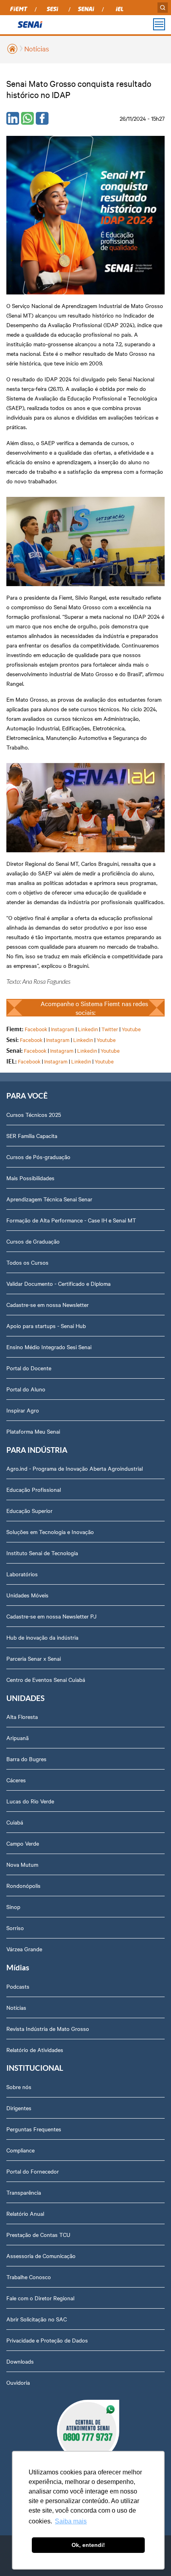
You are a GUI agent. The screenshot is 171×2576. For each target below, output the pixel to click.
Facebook (36, 1029)
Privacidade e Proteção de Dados (47, 2340)
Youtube (131, 1029)
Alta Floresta (22, 1717)
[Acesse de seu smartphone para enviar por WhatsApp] (27, 118)
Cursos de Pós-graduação (38, 1157)
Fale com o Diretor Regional (40, 2298)
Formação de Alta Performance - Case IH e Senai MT (71, 1220)
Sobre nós (19, 2087)
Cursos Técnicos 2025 (34, 1114)
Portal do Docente (29, 1368)
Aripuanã (17, 1738)
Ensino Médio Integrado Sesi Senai (49, 1347)
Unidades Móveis (27, 1595)
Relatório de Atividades (35, 2050)
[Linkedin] (13, 118)
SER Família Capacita (32, 1136)
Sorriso (15, 1928)
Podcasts (18, 1986)
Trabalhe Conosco (29, 2277)
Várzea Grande (24, 1949)
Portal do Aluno (26, 1389)
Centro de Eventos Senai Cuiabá (46, 1679)
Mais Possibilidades (30, 1178)
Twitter (110, 1029)
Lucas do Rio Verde (30, 1801)
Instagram (63, 1029)
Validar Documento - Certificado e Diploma (58, 1283)
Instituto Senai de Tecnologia (42, 1553)
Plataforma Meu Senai (33, 1431)
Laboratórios (22, 1574)
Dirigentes (19, 2108)
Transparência (24, 2192)
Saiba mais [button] (71, 2521)
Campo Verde (23, 1843)
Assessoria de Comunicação (41, 2256)
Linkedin (88, 1029)
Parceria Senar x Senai (34, 1658)
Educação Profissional (34, 1489)
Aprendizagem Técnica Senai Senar (49, 1199)
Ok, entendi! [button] (88, 2545)
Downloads (20, 2361)
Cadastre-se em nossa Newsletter (48, 1305)
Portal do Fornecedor (33, 2171)
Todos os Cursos (27, 1262)
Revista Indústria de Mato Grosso (48, 2029)
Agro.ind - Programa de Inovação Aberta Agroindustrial (75, 1468)
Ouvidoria (18, 2382)
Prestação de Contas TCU (38, 2235)
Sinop (13, 1907)
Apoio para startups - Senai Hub (46, 1326)
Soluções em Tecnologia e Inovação (50, 1532)
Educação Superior (29, 1511)
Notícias (37, 48)
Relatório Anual (25, 2213)
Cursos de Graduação (33, 1241)
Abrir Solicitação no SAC (37, 2319)
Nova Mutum (22, 1864)
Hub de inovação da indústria (42, 1637)
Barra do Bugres (26, 1759)
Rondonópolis (23, 1885)
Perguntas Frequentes (34, 2129)
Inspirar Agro (23, 1410)
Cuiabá (15, 1822)
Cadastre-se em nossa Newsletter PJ (51, 1616)
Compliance (20, 2150)
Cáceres (16, 1780)
